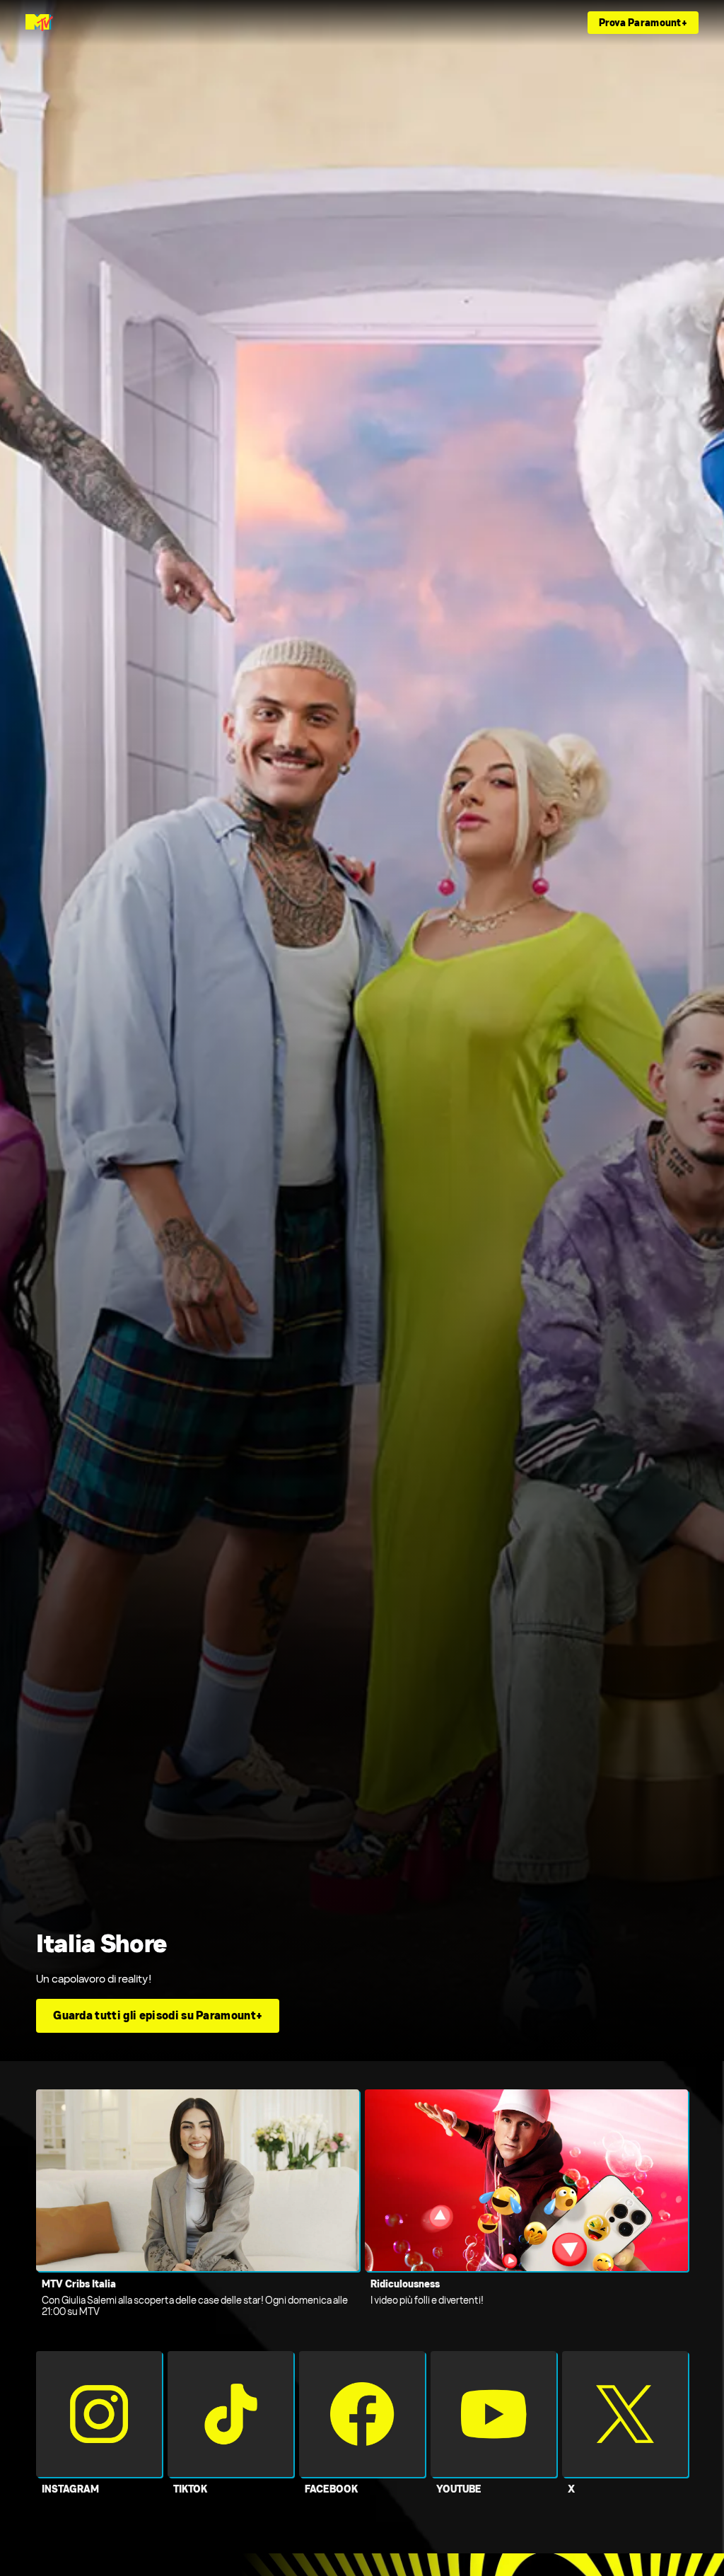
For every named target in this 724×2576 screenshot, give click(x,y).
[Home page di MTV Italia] (39, 23)
